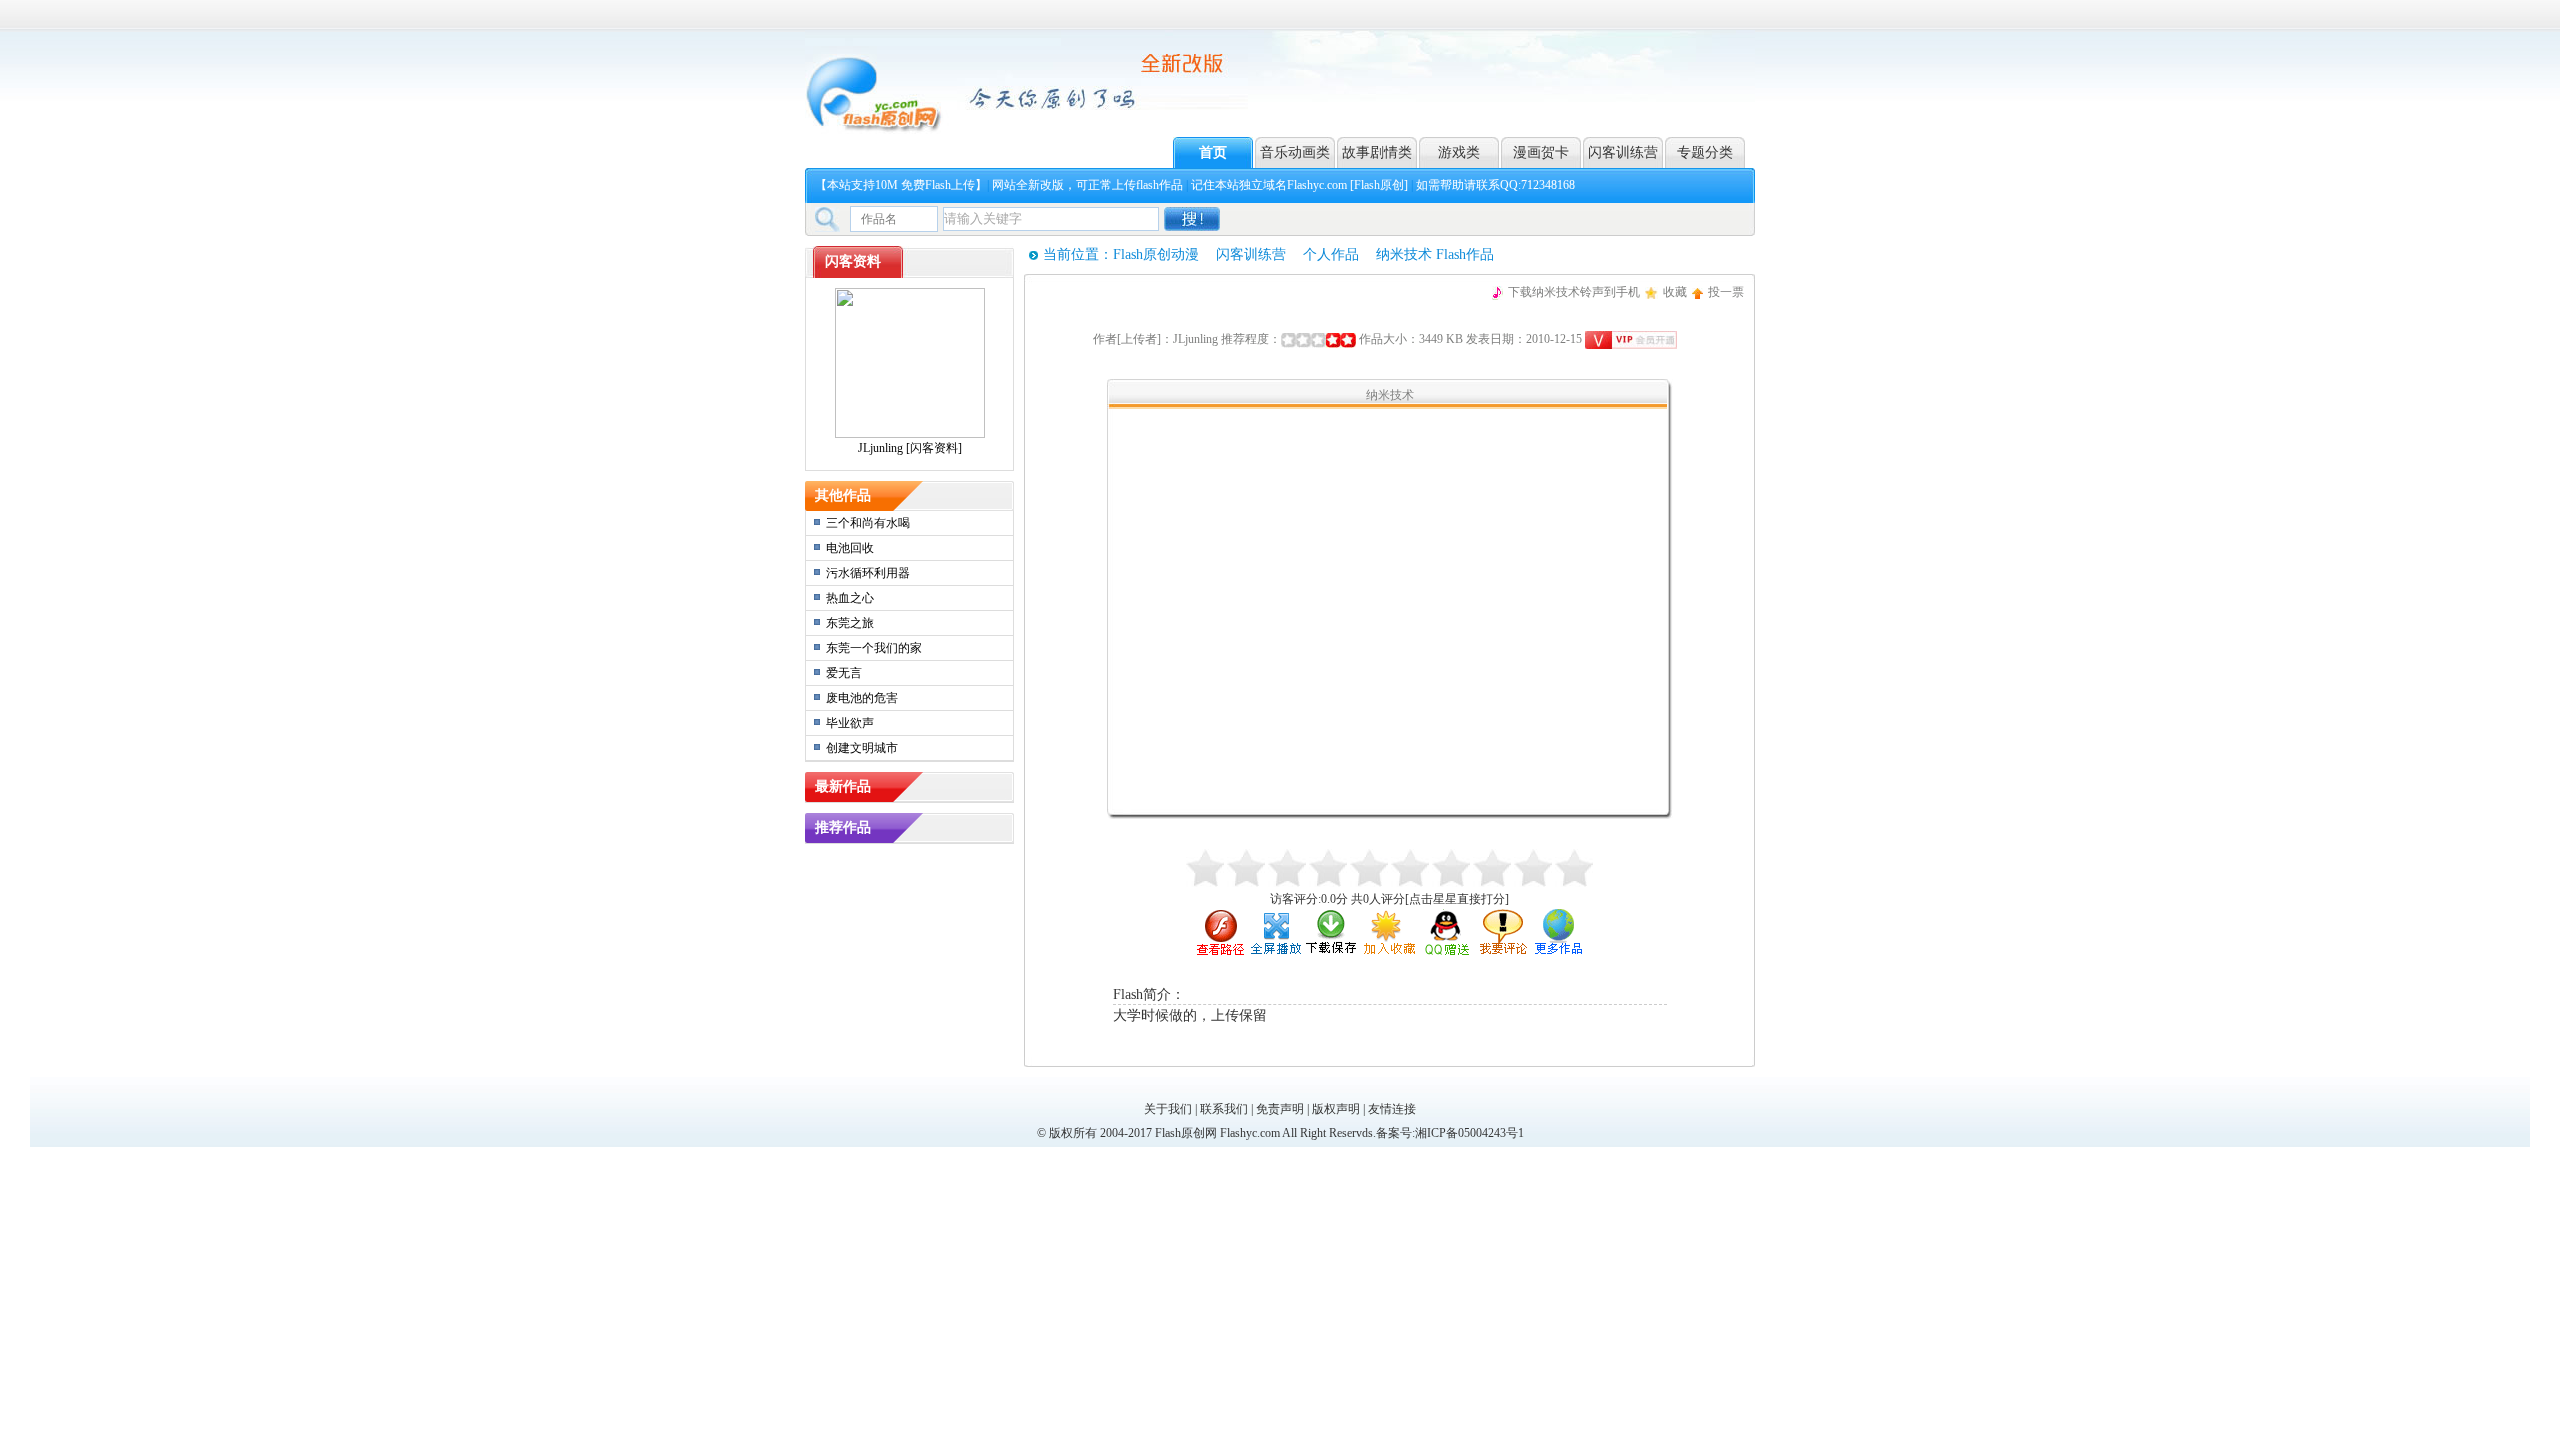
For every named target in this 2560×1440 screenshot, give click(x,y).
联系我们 (1224, 1109)
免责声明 (1280, 1109)
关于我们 (1168, 1109)
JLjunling (1195, 339)
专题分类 (1705, 152)
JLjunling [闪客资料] (910, 448)
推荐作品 (843, 827)
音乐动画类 (1295, 152)
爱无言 (844, 673)
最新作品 (843, 786)
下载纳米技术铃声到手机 (1574, 292)
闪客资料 (853, 261)
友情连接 (1392, 1109)
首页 (1213, 152)
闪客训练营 (1623, 152)
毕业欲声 (850, 723)
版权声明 (1336, 1109)
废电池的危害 (862, 698)
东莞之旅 (850, 623)
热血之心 (850, 598)
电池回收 (850, 548)
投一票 (1726, 292)
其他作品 (843, 495)
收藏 (1675, 292)
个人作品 (1331, 254)
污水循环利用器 (868, 573)
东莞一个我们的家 (874, 648)
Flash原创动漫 (1156, 254)
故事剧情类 (1377, 152)
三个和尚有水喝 (868, 523)
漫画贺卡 (1541, 152)
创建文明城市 (862, 748)
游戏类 (1459, 152)
